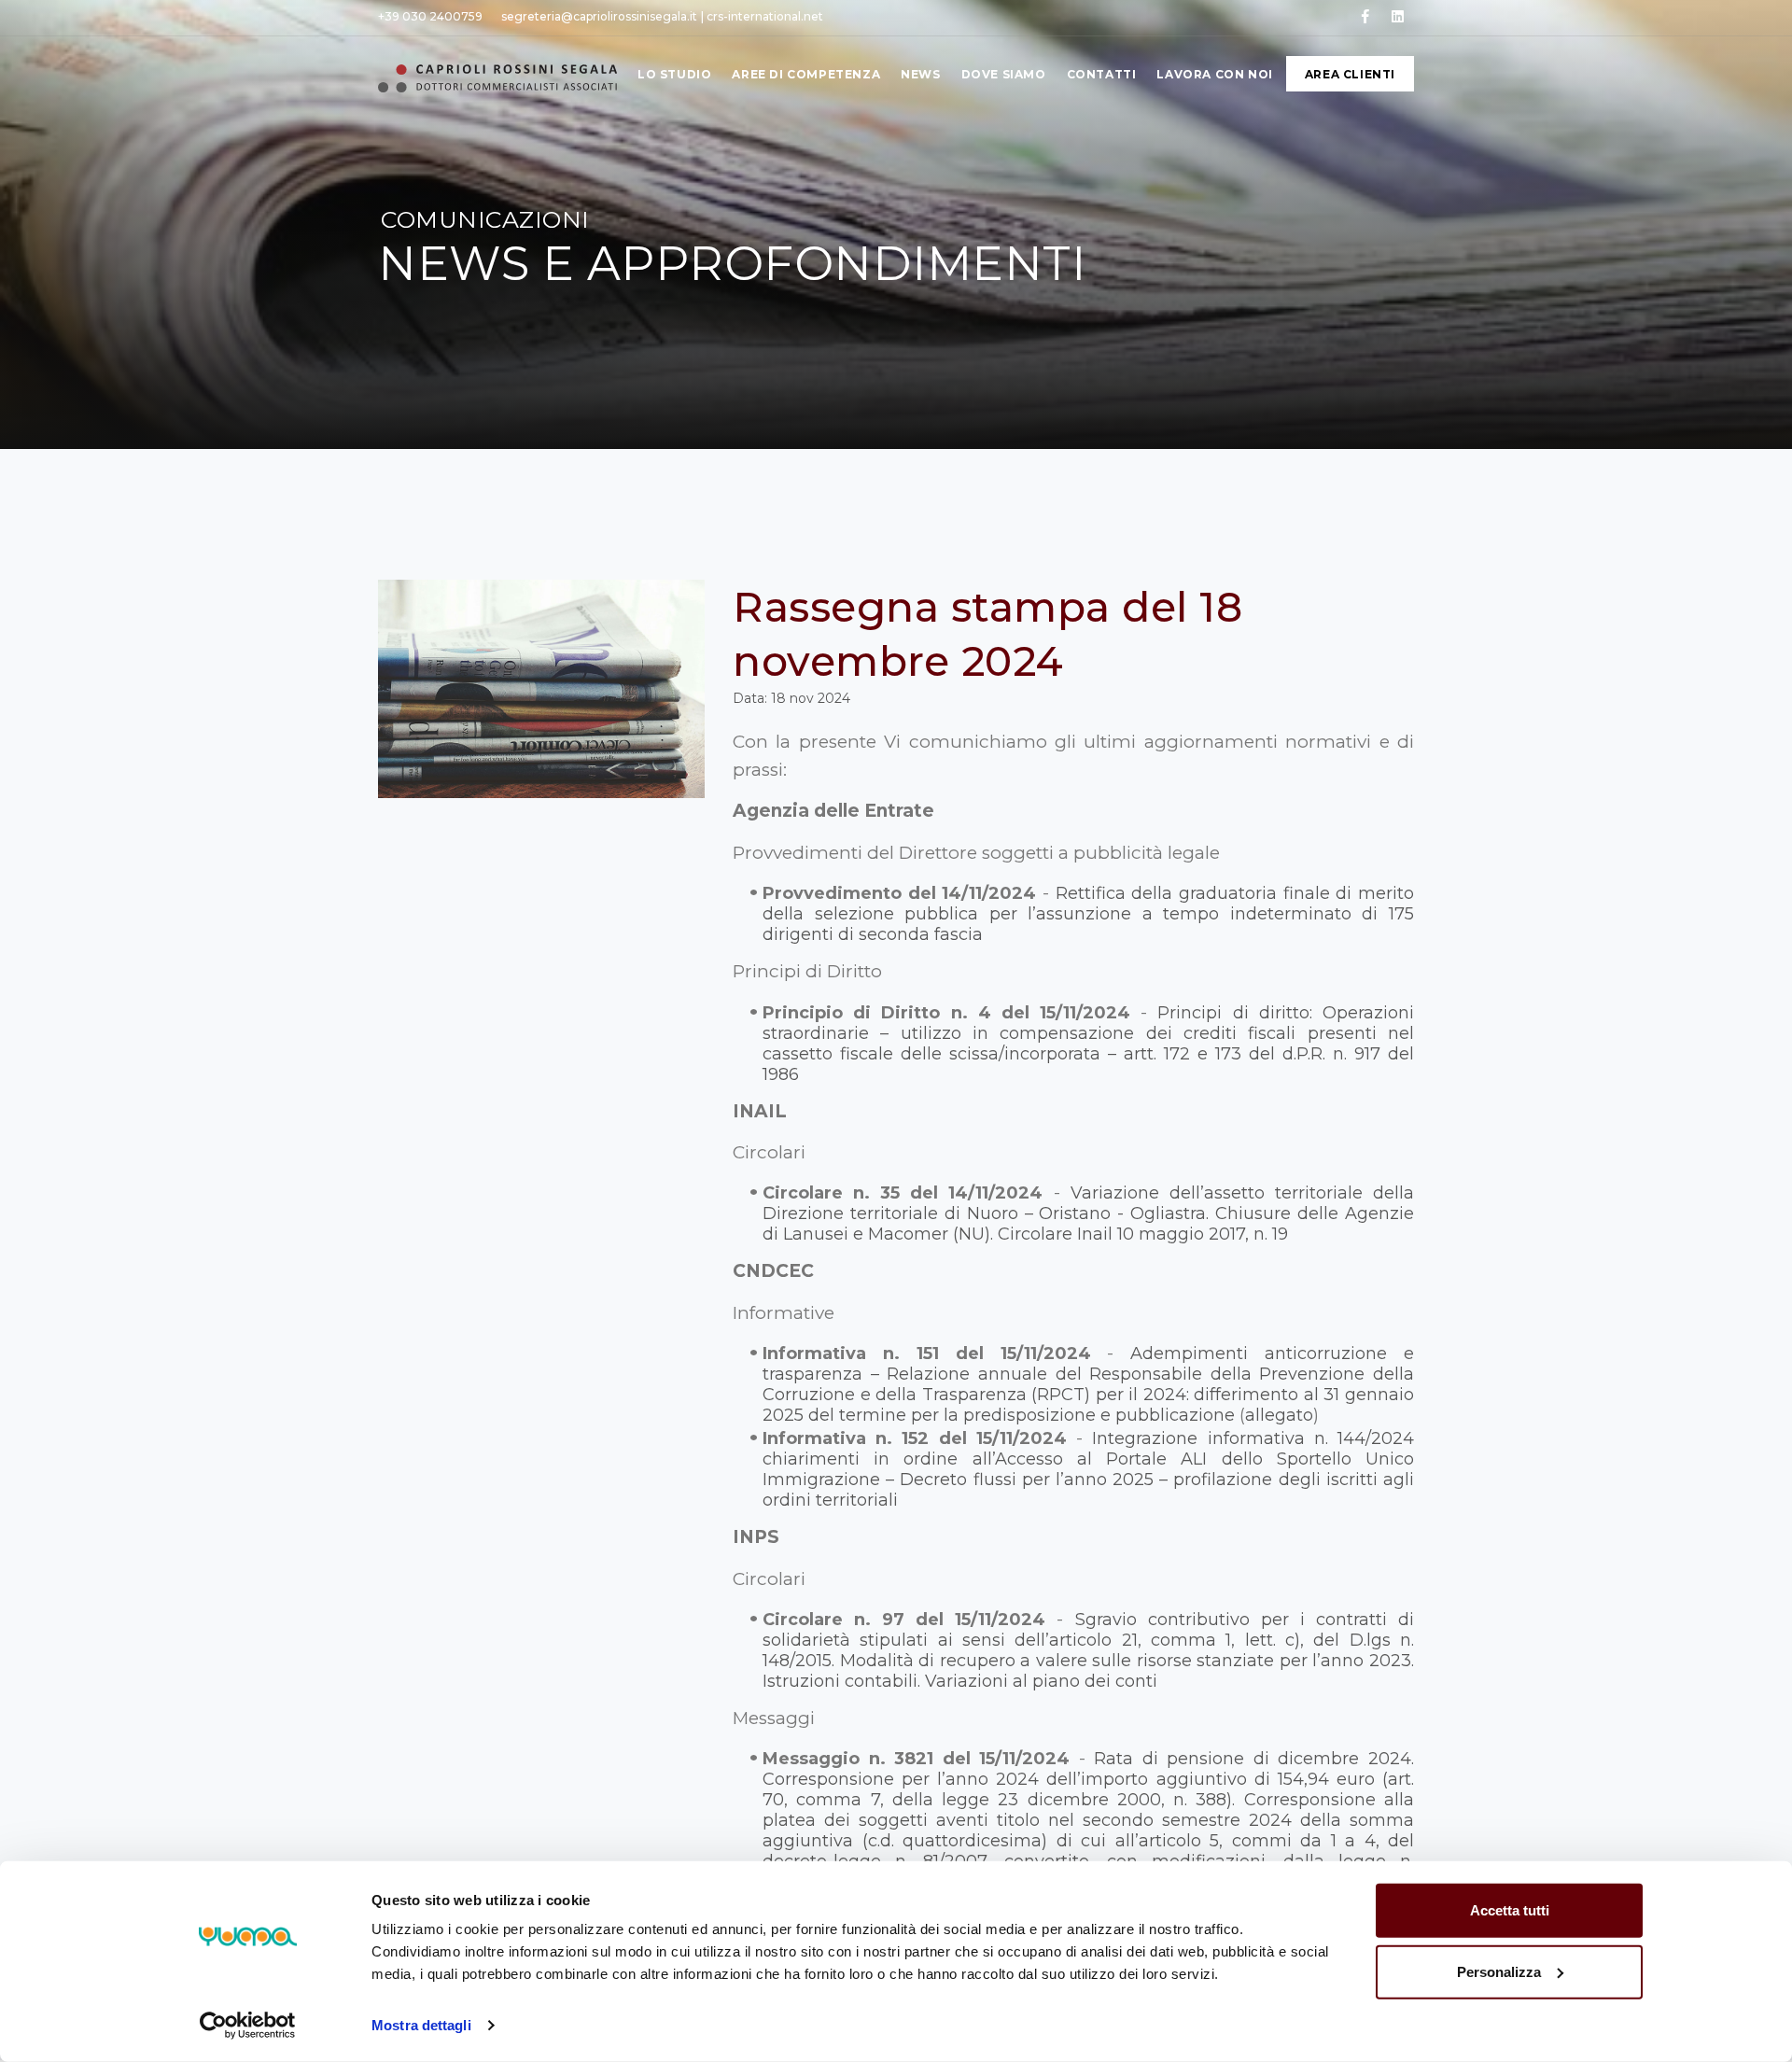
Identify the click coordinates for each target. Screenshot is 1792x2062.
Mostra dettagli (421, 2025)
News (920, 74)
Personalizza (1499, 1971)
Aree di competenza (806, 74)
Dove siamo (1004, 74)
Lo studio (674, 74)
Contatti (1102, 74)
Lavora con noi (1214, 74)
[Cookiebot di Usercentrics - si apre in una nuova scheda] (248, 2026)
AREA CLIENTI (1350, 74)
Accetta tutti (1510, 1910)
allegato (1279, 1415)
